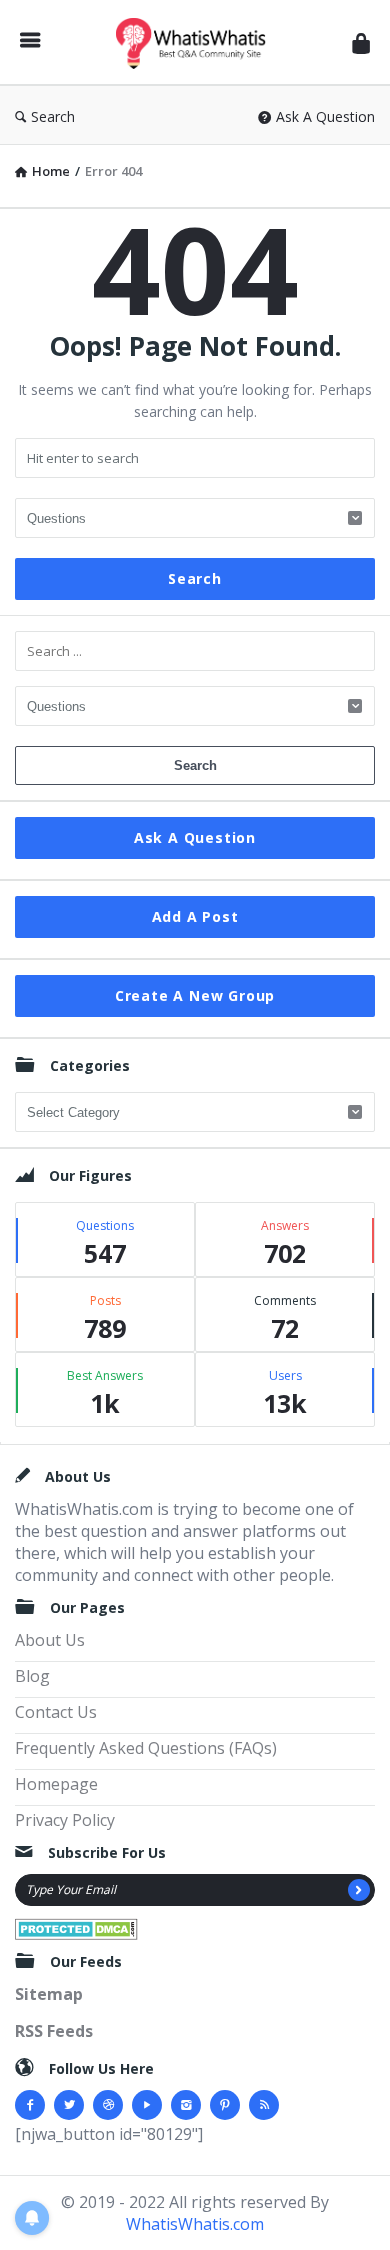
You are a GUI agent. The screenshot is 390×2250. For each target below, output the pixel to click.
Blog (32, 1676)
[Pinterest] (225, 2105)
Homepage (56, 1784)
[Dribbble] (108, 2105)
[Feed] (264, 2105)
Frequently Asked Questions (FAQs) (146, 1748)
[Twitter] (69, 2105)
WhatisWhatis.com (195, 2224)
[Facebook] (30, 2105)
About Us (50, 1640)
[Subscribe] (359, 1890)
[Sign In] (361, 42)
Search (53, 116)
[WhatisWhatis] (196, 42)
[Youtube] (147, 2105)
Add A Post (195, 916)
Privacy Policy (65, 1820)
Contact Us (56, 1712)
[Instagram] (186, 2105)
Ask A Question (325, 116)
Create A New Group (195, 995)
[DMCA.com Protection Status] (76, 1927)
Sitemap (49, 1994)
